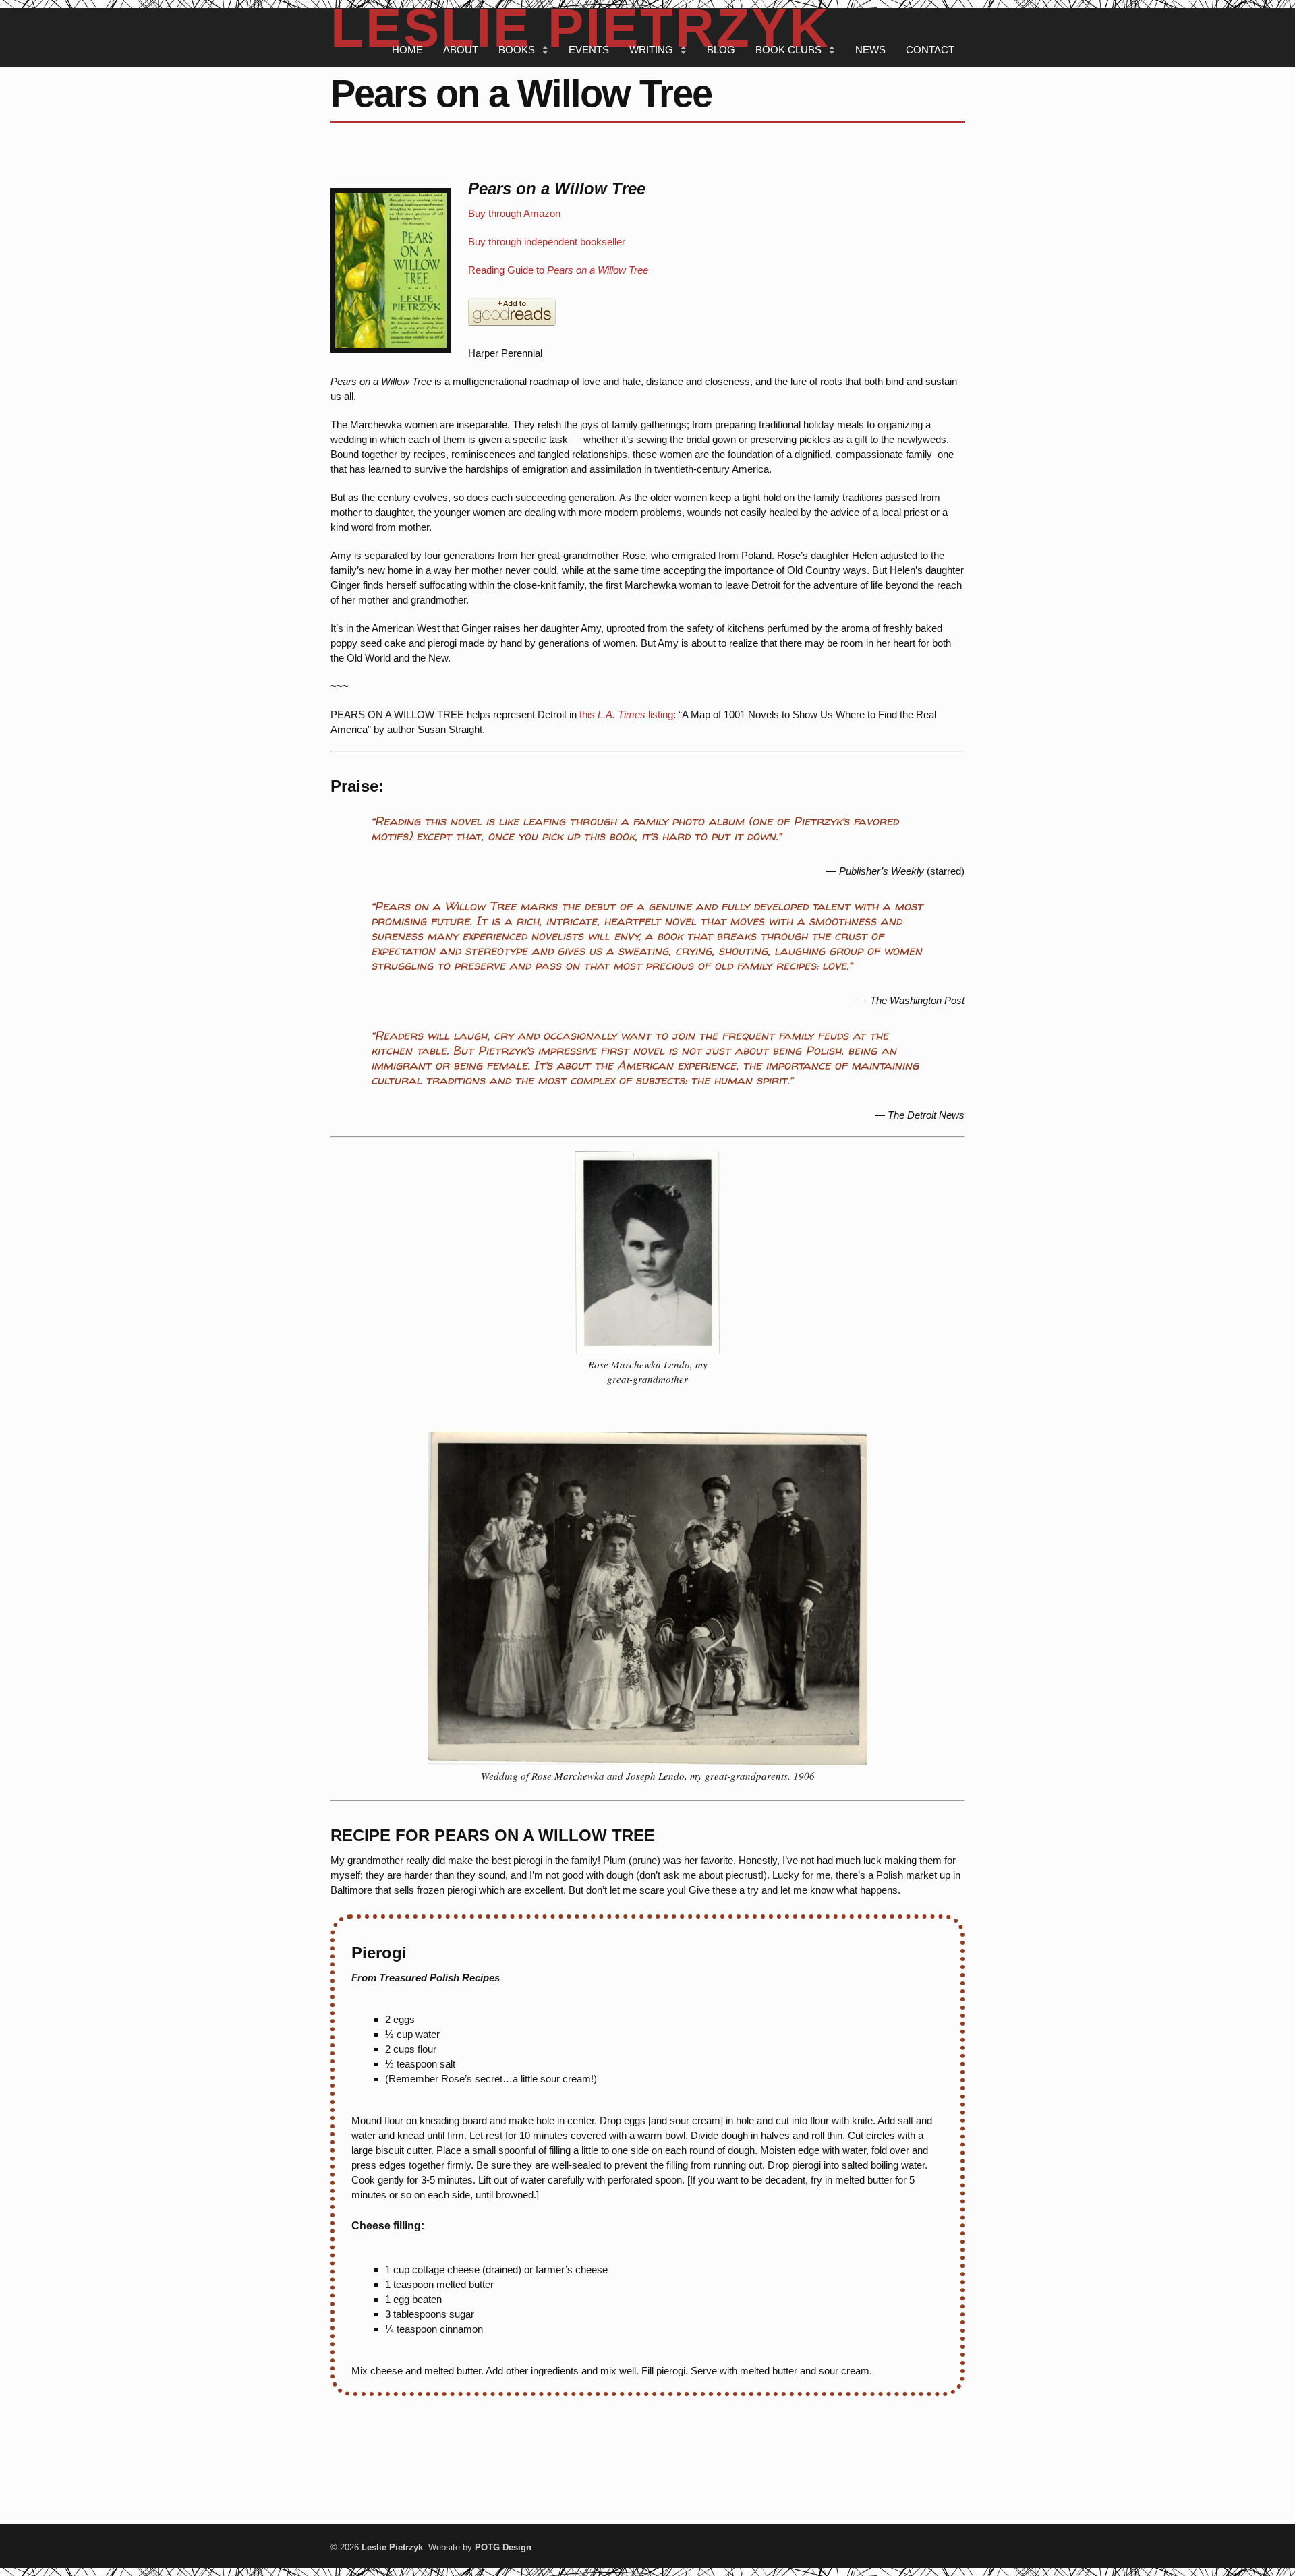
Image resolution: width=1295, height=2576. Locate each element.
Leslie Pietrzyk (392, 2547)
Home (407, 50)
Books (517, 50)
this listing (626, 714)
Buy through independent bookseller (547, 242)
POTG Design (503, 2547)
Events (589, 50)
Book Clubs (788, 50)
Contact (930, 50)
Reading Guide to (558, 270)
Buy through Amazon (514, 213)
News (870, 50)
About (461, 50)
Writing (651, 50)
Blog (721, 50)
